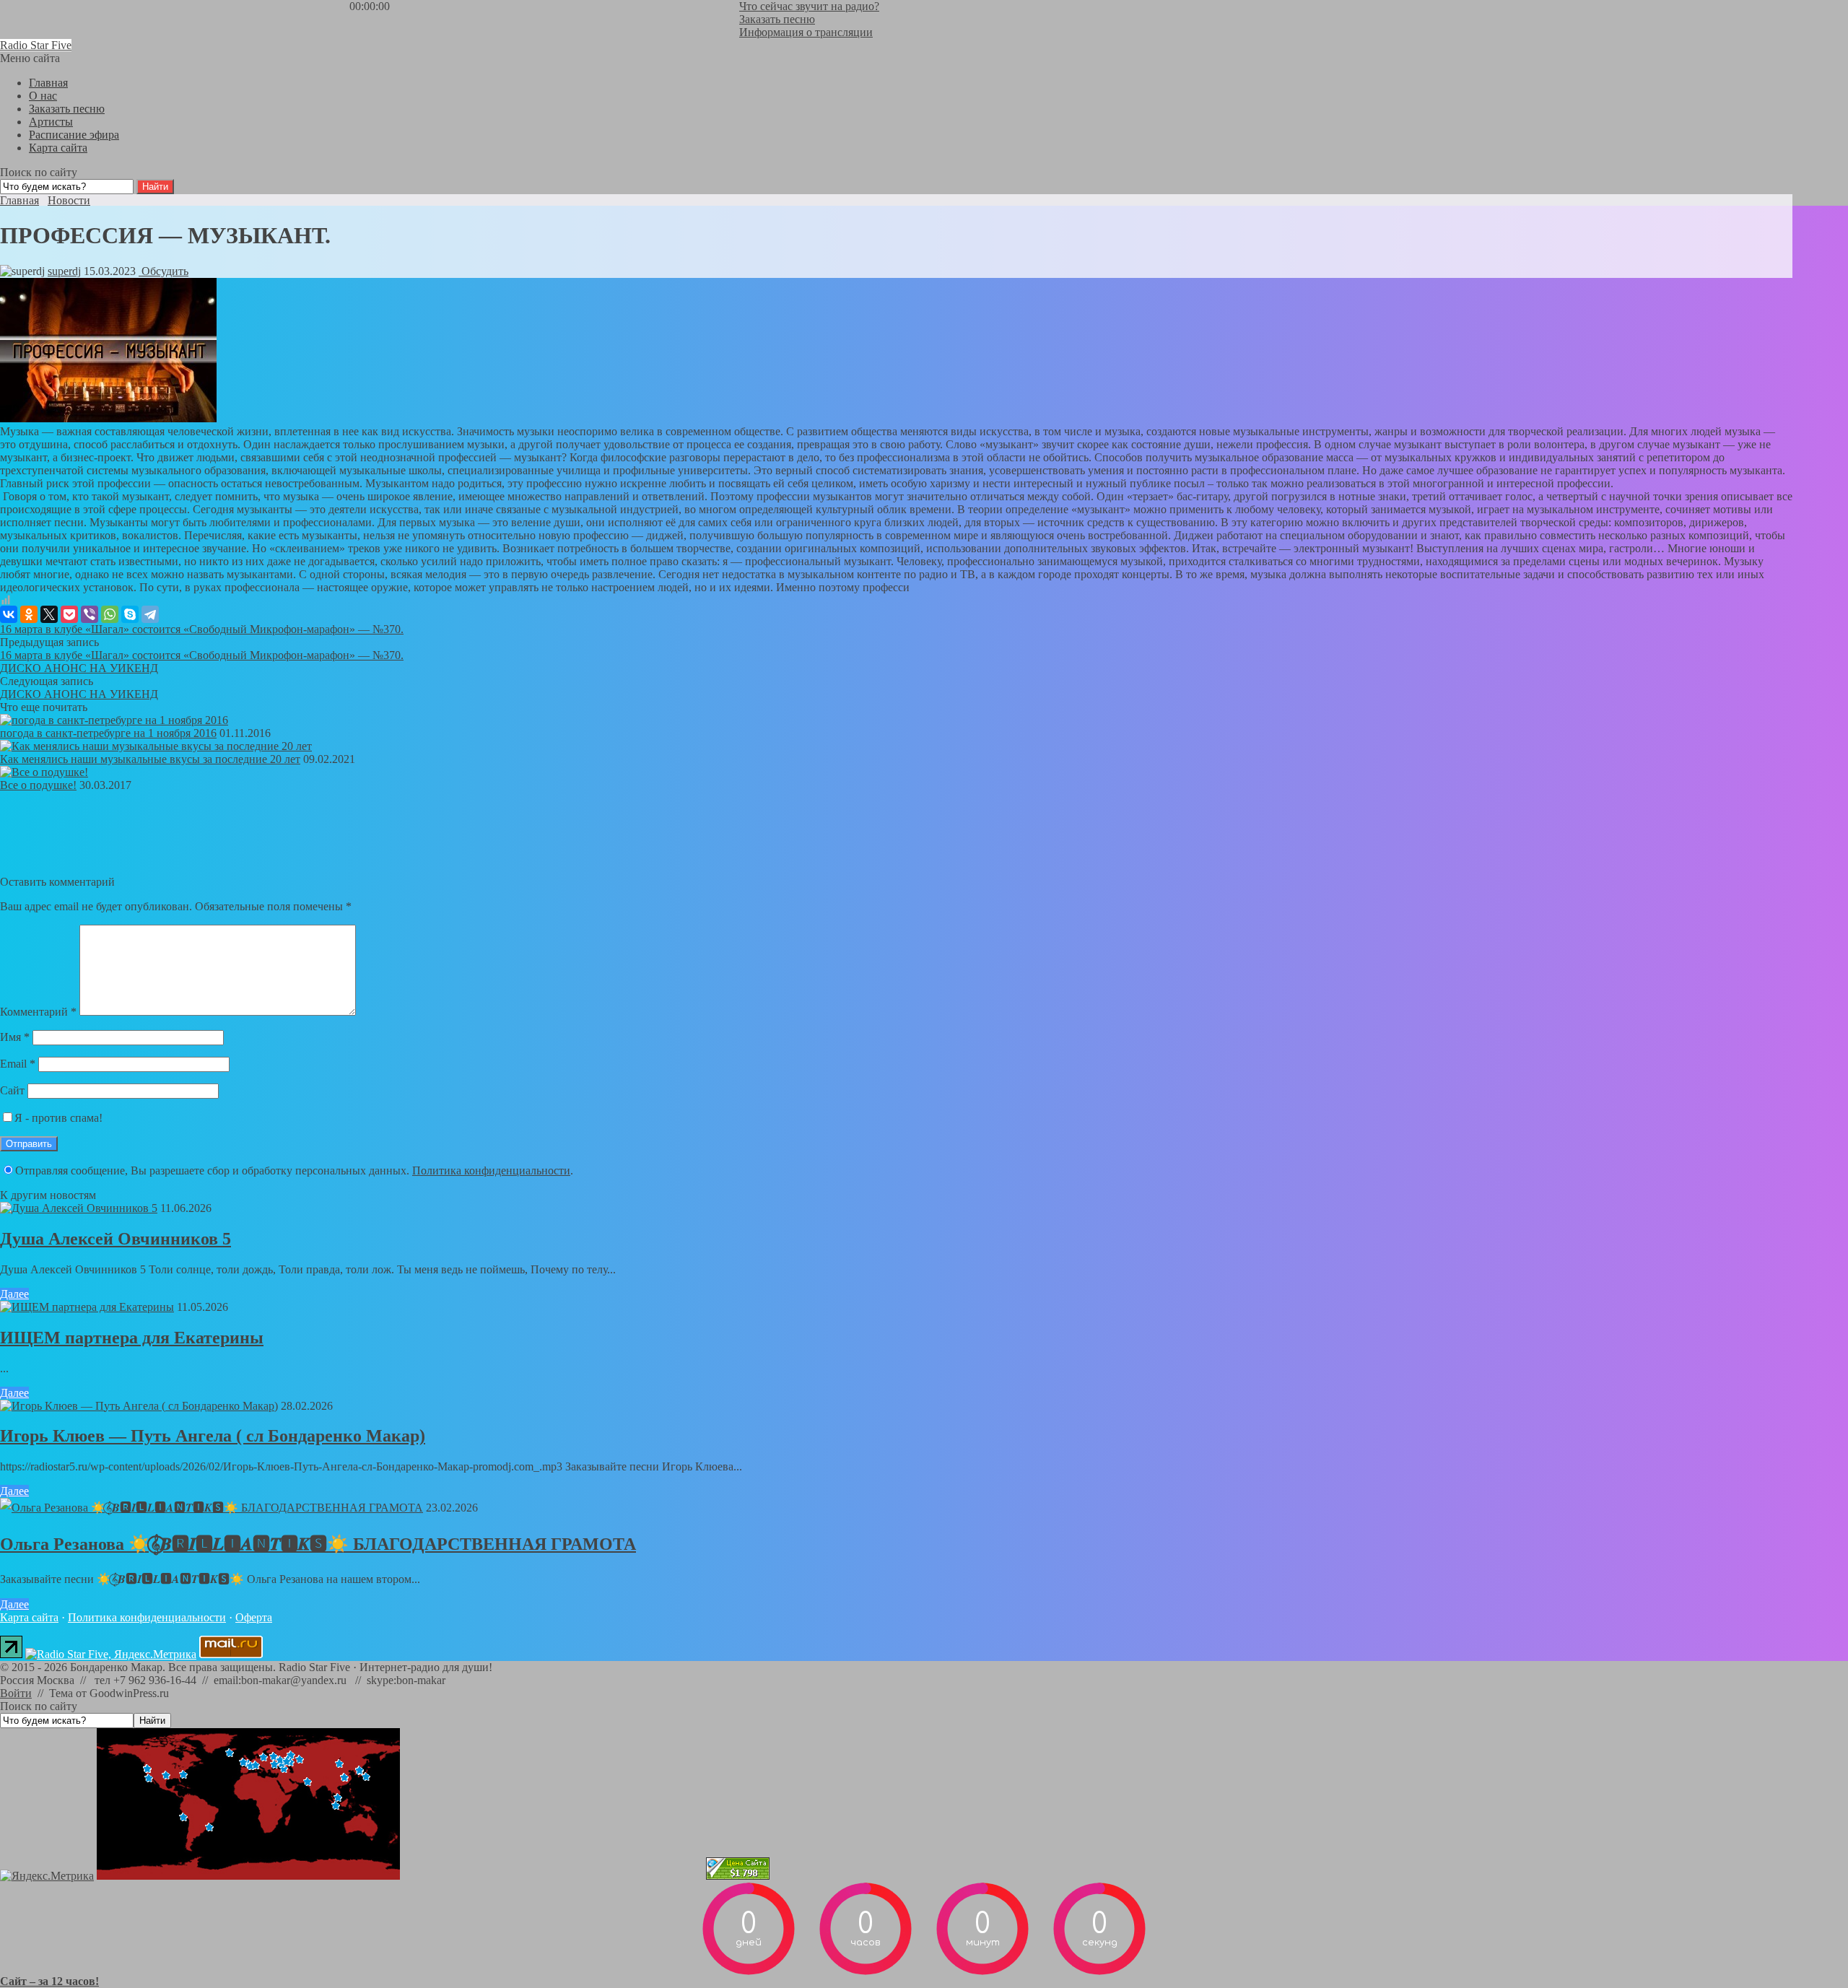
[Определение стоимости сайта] (738, 1876)
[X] (49, 614)
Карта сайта (29, 1617)
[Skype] (130, 614)
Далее (14, 1294)
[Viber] (90, 614)
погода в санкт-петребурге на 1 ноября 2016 (108, 733)
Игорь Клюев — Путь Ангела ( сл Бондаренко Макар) (213, 1436)
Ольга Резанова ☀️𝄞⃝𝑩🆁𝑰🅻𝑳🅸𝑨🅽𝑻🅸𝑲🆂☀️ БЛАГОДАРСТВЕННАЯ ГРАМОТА (318, 1544)
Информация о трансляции (806, 32)
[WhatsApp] (110, 614)
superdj (64, 271)
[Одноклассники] (29, 614)
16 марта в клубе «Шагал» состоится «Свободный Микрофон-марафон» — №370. (202, 629)
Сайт (12, 1090)
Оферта (254, 1617)
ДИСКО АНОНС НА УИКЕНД (79, 668)
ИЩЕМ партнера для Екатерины (132, 1338)
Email (18, 1064)
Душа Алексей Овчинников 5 (115, 1239)
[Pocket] (69, 614)
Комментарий (38, 1012)
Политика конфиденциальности (491, 1170)
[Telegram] (150, 614)
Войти (16, 1693)
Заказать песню (777, 19)
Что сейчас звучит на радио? (809, 6)
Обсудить (164, 271)
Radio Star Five (36, 45)
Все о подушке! (38, 785)
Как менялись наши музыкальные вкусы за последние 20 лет (150, 759)
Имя (15, 1037)
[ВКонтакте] (9, 614)
